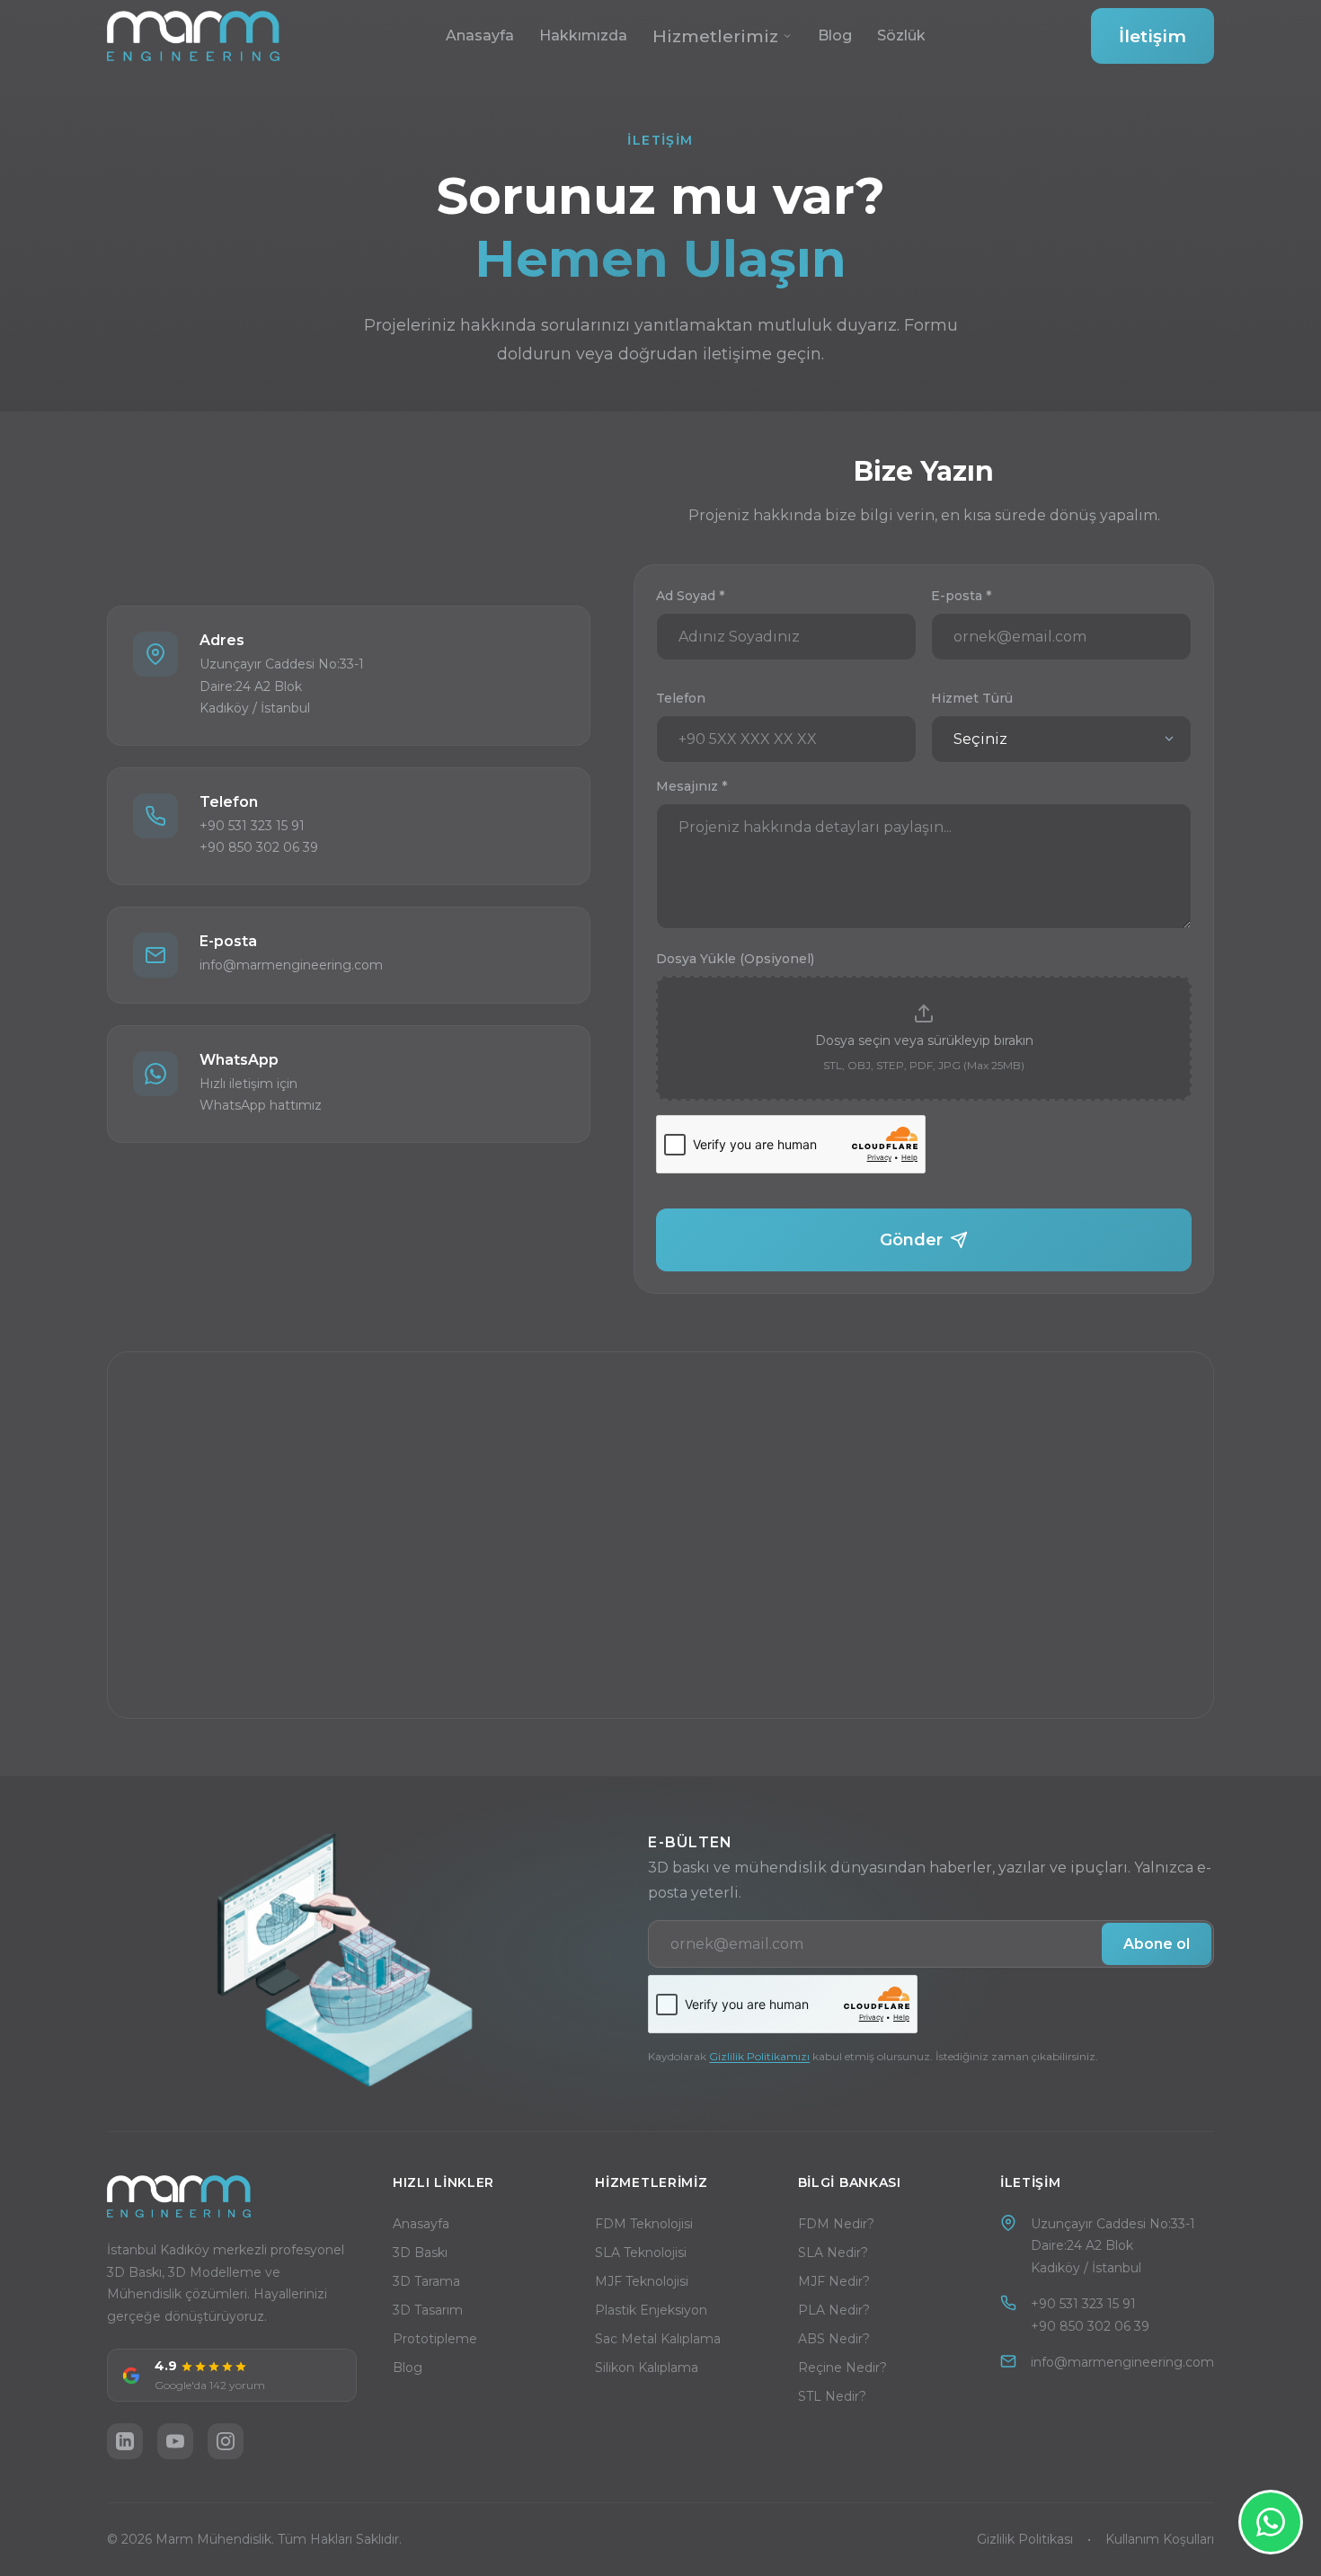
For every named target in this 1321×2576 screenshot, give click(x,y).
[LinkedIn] (125, 2441)
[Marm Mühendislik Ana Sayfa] (193, 36)
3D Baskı (420, 2253)
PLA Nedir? (834, 2310)
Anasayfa (480, 35)
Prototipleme (435, 2339)
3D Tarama (426, 2281)
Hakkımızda (583, 35)
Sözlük (901, 35)
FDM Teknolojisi (644, 2224)
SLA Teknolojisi (641, 2253)
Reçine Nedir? (842, 2368)
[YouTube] (175, 2441)
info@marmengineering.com (1122, 2362)
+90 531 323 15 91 (1083, 2304)
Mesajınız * (692, 786)
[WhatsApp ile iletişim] (1271, 2522)
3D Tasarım (428, 2310)
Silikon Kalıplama (647, 2368)
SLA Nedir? (833, 2253)
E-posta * (961, 596)
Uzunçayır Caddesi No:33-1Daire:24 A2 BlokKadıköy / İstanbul (1113, 2246)
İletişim (1153, 36)
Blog (835, 35)
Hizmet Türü (972, 698)
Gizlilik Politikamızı (759, 2056)
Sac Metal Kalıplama (658, 2339)
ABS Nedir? (834, 2339)
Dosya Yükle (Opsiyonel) (735, 959)
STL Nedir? (832, 2396)
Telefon (681, 698)
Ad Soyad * (690, 596)
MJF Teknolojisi (642, 2281)
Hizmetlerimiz (715, 36)
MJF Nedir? (834, 2281)
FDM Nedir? (836, 2224)
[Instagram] (226, 2441)
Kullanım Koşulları (1160, 2539)
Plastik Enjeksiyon (651, 2310)
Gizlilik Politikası (1025, 2539)
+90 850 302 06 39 (1090, 2326)
